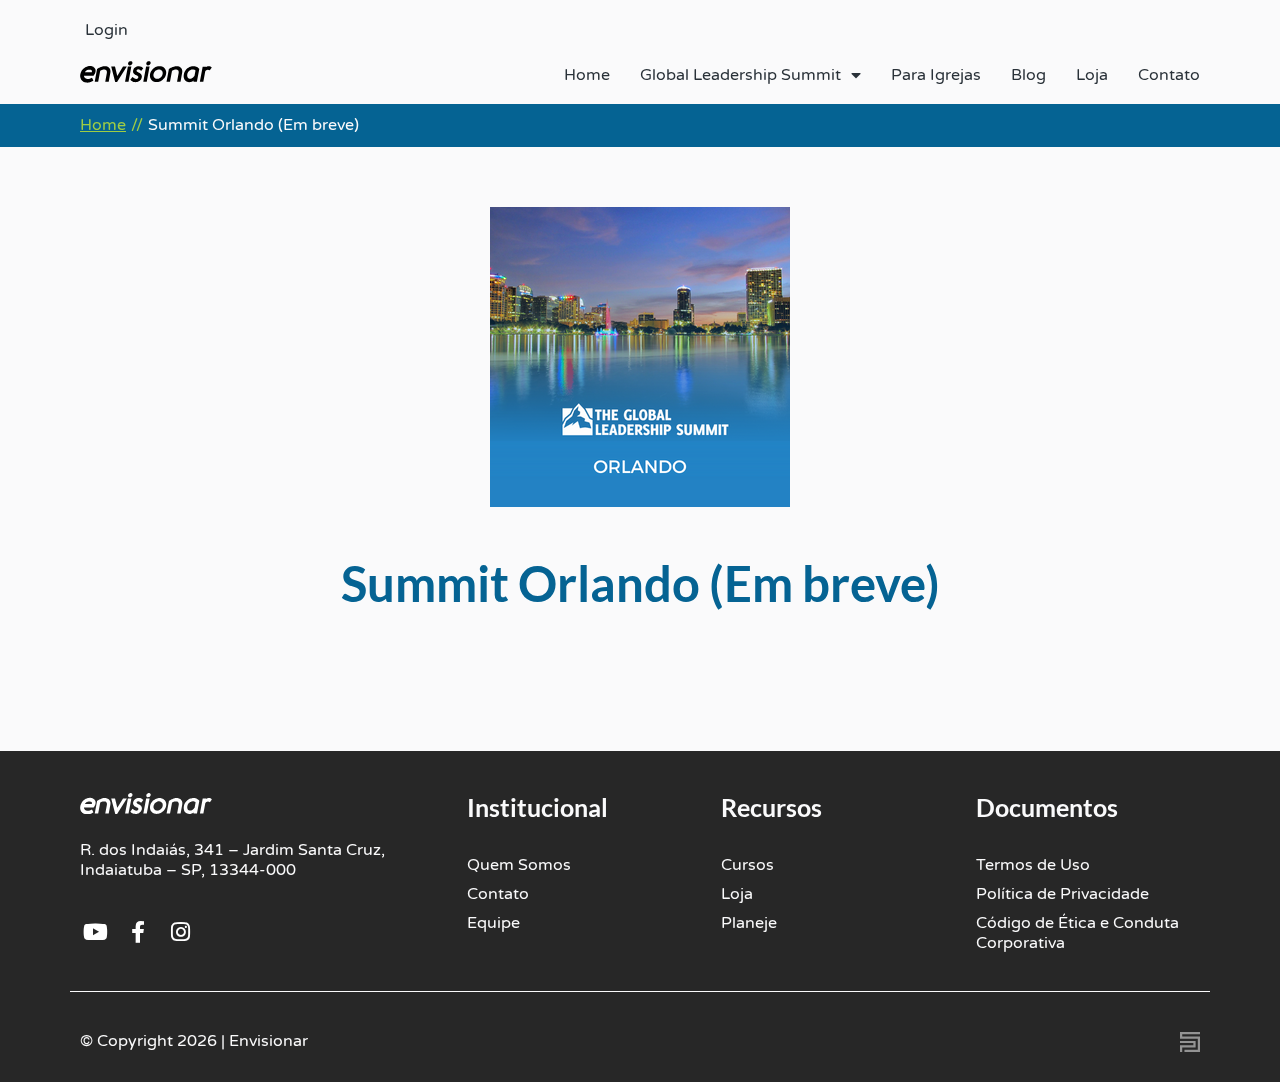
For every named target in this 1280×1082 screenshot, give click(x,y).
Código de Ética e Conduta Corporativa (1077, 933)
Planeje (749, 923)
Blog (1028, 75)
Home (587, 75)
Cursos (747, 865)
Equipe (493, 923)
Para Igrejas (936, 75)
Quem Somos (519, 865)
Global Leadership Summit (740, 75)
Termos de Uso (1033, 865)
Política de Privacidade (1062, 894)
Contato (1169, 75)
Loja (1092, 75)
